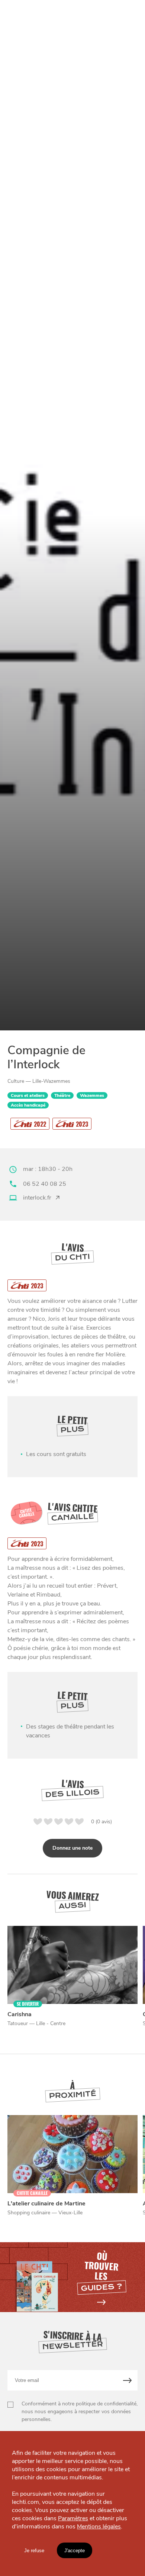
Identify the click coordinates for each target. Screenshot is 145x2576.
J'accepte (75, 2551)
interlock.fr (37, 1198)
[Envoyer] (128, 2380)
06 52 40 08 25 (45, 1184)
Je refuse (34, 2551)
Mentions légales (99, 2527)
